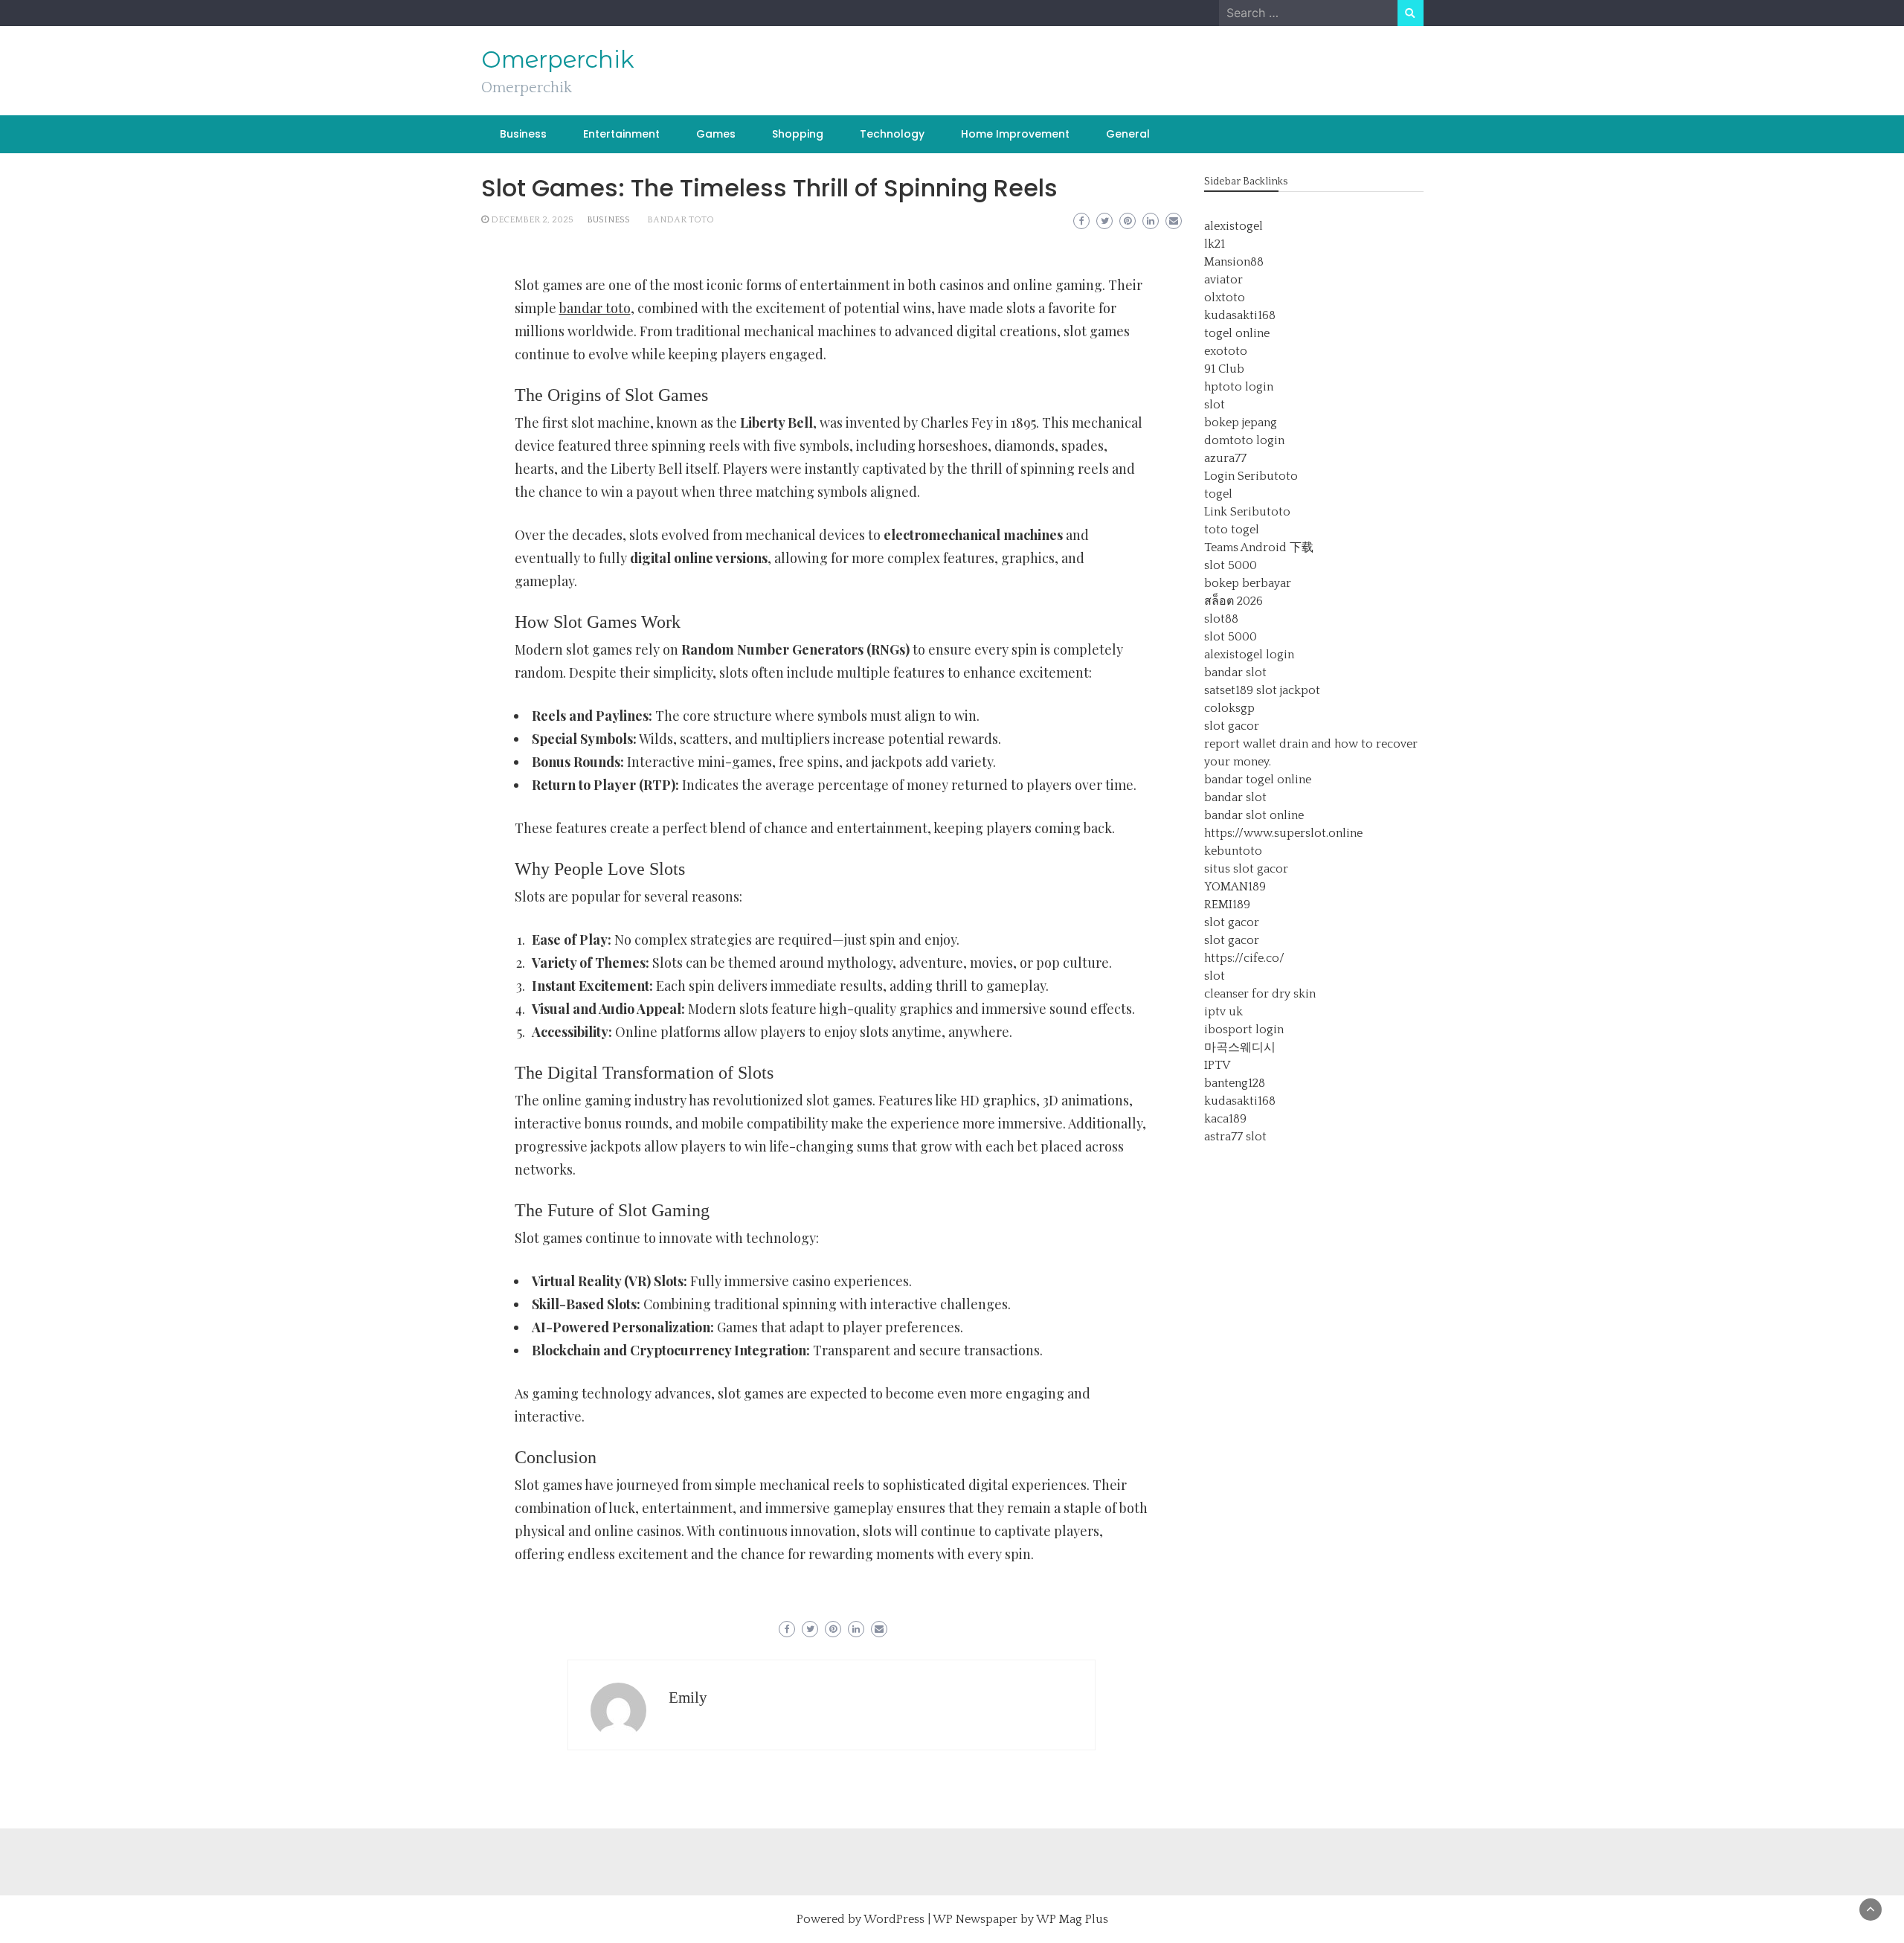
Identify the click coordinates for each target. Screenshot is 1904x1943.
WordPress (894, 1919)
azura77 (1225, 458)
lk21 (1215, 244)
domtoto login (1244, 440)
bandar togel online (1258, 780)
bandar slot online (1254, 815)
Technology (892, 134)
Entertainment (621, 134)
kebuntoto (1233, 851)
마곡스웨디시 (1240, 1047)
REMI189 (1227, 905)
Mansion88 (1234, 262)
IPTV (1217, 1065)
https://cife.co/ (1244, 958)
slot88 (1221, 619)
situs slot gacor (1246, 869)
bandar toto (681, 220)
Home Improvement (1015, 134)
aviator (1223, 280)
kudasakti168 (1240, 315)
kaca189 (1225, 1119)
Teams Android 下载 (1259, 547)
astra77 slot (1235, 1137)
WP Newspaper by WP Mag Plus (1020, 1919)
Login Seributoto (1251, 476)
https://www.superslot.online (1283, 833)
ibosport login (1244, 1030)
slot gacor (1232, 726)
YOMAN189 (1235, 887)
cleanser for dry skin (1260, 994)
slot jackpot (1288, 690)
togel (1218, 494)
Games (716, 134)
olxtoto (1225, 298)
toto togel (1232, 530)
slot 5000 (1231, 565)
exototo (1226, 351)
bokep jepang (1241, 423)
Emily (688, 1698)
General (1128, 134)
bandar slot (1235, 672)
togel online (1237, 333)
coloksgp (1229, 708)
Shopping (798, 134)
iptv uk (1223, 1012)
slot (1215, 405)
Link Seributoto (1247, 512)
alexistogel (1234, 226)
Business (523, 134)
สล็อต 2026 (1234, 601)
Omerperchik (558, 60)
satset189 (1229, 690)
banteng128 (1235, 1083)
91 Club (1224, 369)
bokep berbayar (1248, 583)
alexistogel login (1249, 655)
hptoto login (1239, 387)
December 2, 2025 (532, 220)
